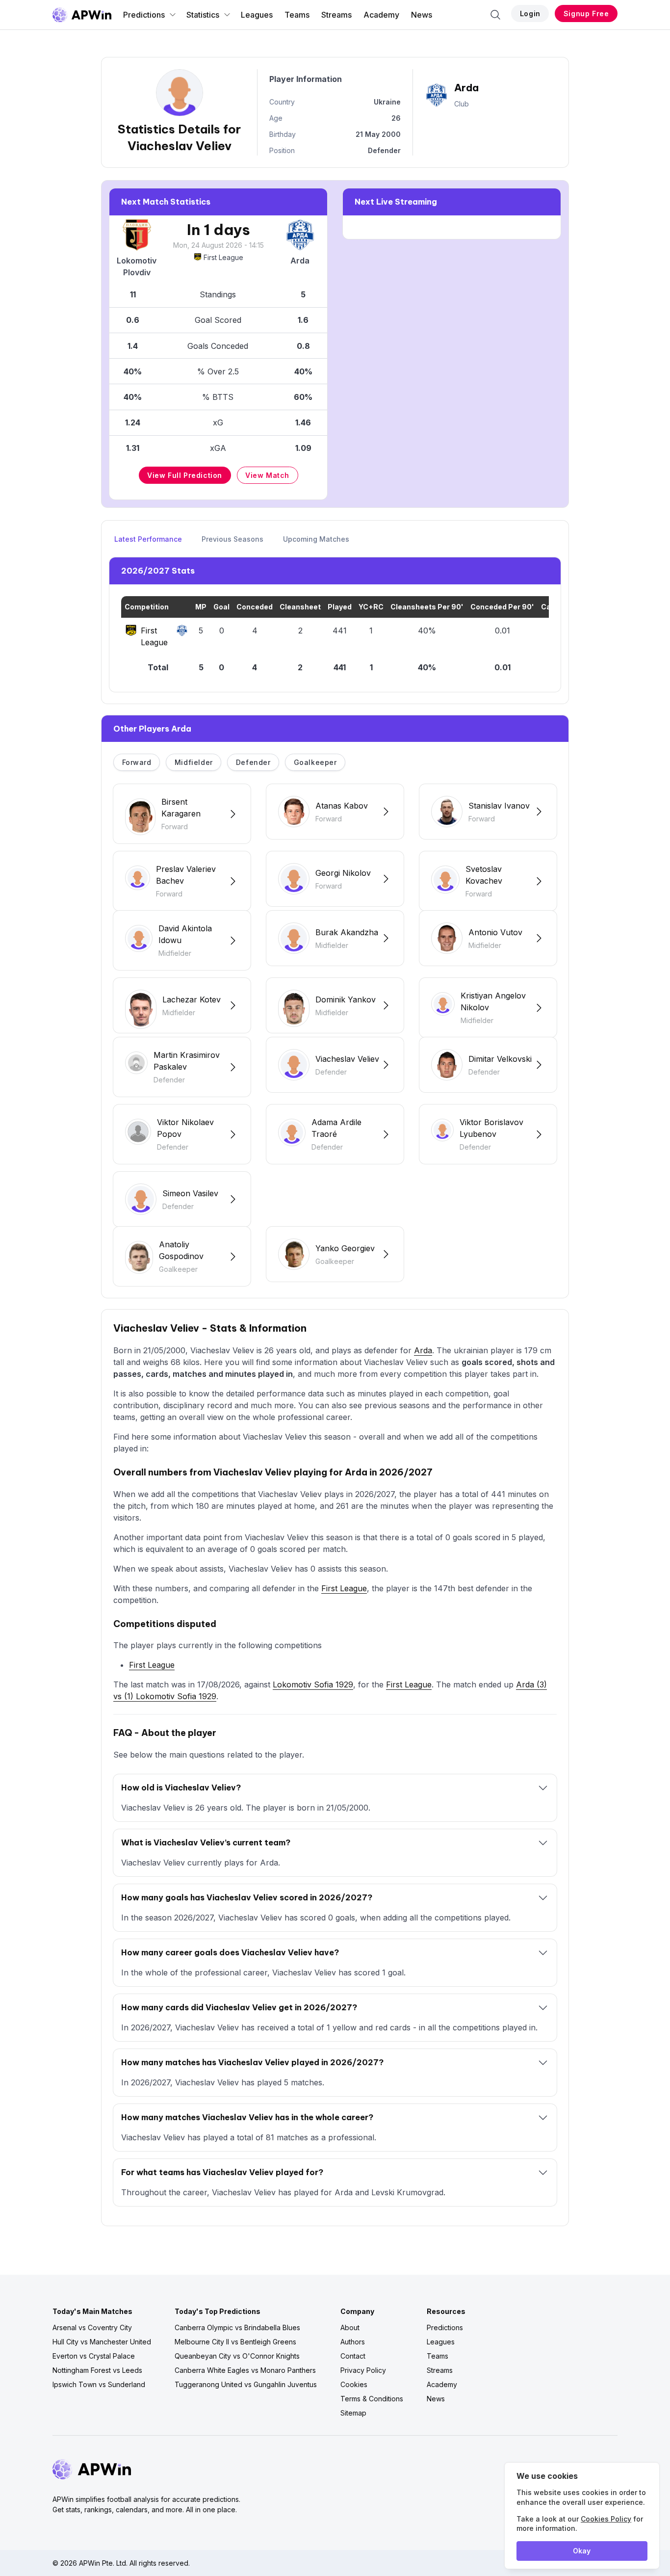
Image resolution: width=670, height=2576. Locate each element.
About (350, 2327)
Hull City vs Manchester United (102, 2342)
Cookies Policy (606, 2519)
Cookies (354, 2384)
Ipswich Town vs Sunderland (99, 2384)
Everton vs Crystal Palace (94, 2356)
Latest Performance (148, 539)
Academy (381, 15)
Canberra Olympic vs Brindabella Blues (237, 2327)
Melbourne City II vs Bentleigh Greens (235, 2342)
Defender (253, 762)
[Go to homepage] (82, 15)
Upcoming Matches (316, 539)
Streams (336, 15)
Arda (423, 1350)
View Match (267, 475)
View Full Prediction (185, 475)
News (422, 15)
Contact (353, 2356)
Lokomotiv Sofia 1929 (313, 1684)
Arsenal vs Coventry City (92, 2327)
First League (223, 257)
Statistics (203, 15)
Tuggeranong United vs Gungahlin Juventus (246, 2384)
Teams (297, 15)
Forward (137, 762)
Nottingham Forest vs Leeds (97, 2370)
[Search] (495, 15)
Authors (353, 2342)
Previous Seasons (232, 539)
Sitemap (353, 2413)
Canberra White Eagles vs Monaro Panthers (245, 2370)
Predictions (144, 15)
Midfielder (194, 762)
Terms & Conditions (372, 2399)
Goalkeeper (315, 762)
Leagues (257, 15)
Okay (582, 2551)
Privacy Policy (363, 2370)
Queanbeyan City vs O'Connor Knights (237, 2356)
